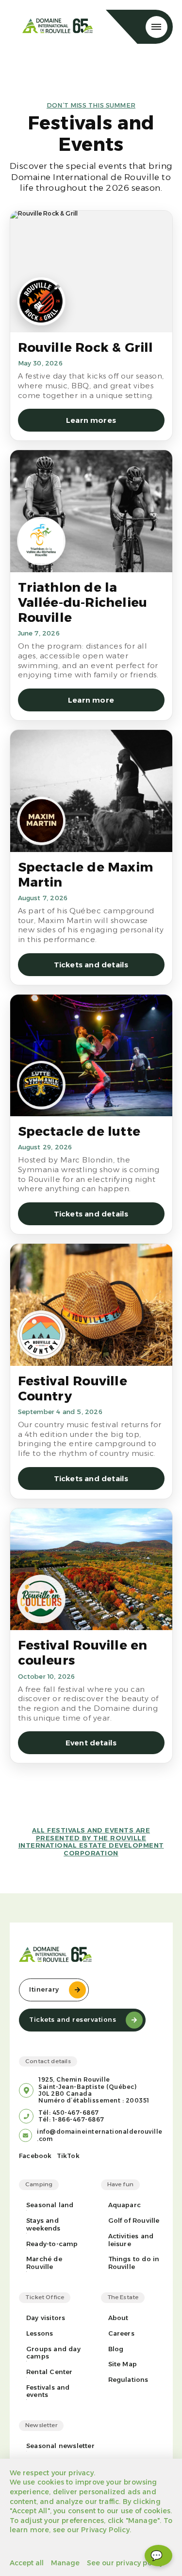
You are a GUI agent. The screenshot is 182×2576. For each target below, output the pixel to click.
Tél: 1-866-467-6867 (71, 2120)
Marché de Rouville (44, 2263)
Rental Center (50, 2372)
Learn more (91, 700)
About (118, 2318)
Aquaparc (125, 2205)
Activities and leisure (131, 2240)
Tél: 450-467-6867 (69, 2113)
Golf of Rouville (134, 2221)
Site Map (123, 2364)
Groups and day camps (53, 2353)
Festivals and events (48, 2391)
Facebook (35, 2156)
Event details (91, 1743)
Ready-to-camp (52, 2244)
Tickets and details (91, 965)
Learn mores (91, 420)
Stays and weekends (43, 2224)
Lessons (40, 2333)
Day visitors (46, 2318)
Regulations (128, 2380)
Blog (116, 2349)
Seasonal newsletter (60, 2446)
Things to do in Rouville (134, 2263)
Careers (121, 2333)
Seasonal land (50, 2205)
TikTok (68, 2156)
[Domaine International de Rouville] (58, 27)
